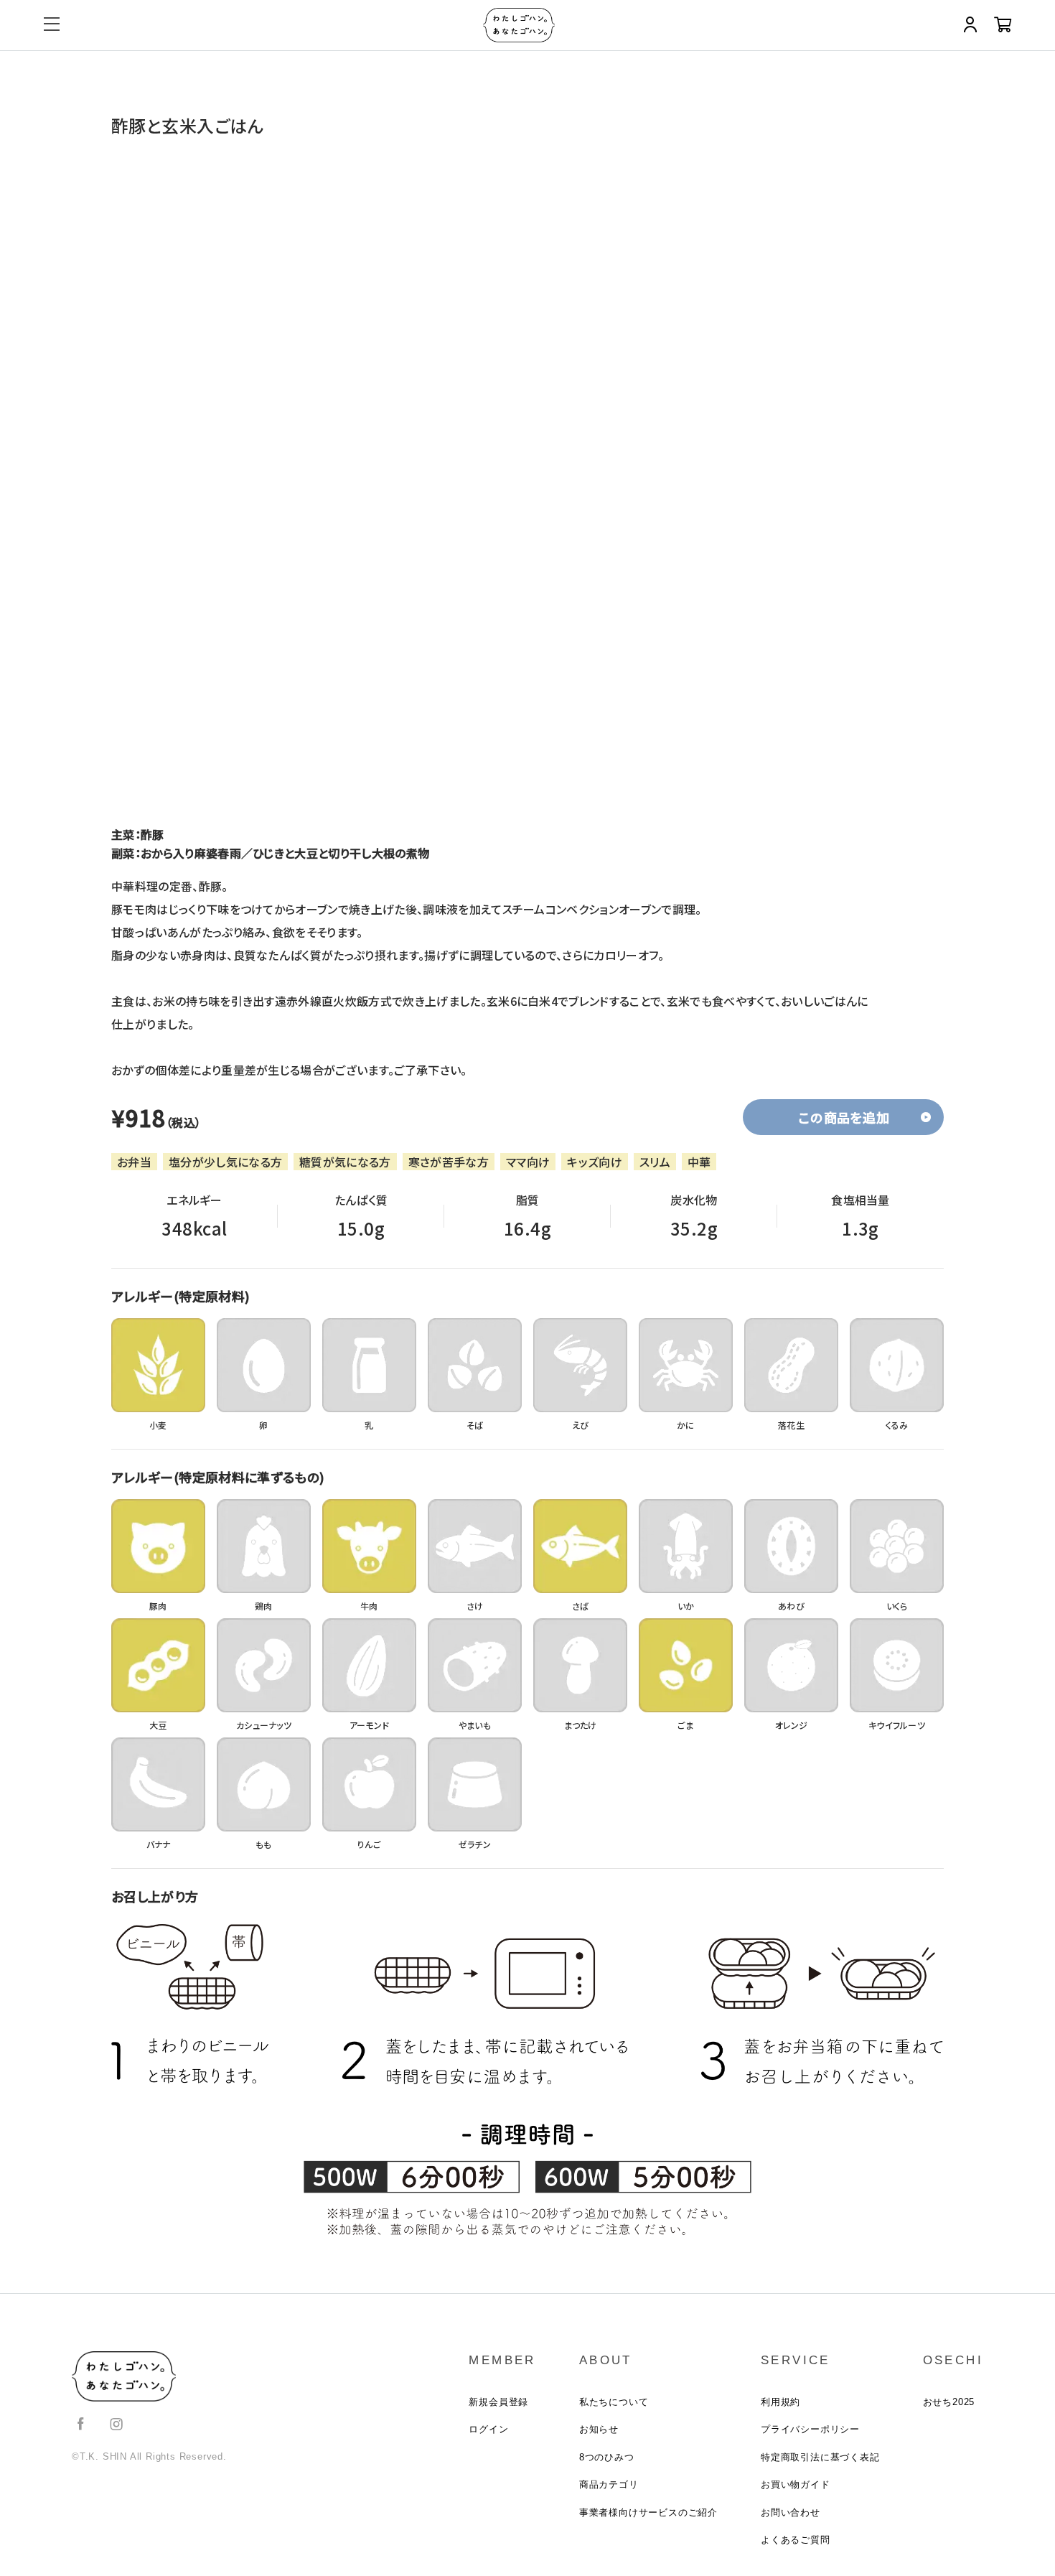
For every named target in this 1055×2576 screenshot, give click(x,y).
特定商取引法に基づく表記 (820, 2457)
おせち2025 (949, 2402)
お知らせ (599, 2429)
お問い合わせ (791, 2512)
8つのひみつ (607, 2457)
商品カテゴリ (609, 2484)
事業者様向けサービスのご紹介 (648, 2512)
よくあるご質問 (796, 2540)
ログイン (488, 2429)
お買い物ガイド (796, 2484)
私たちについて (614, 2402)
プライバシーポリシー (810, 2429)
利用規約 (780, 2402)
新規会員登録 (498, 2402)
